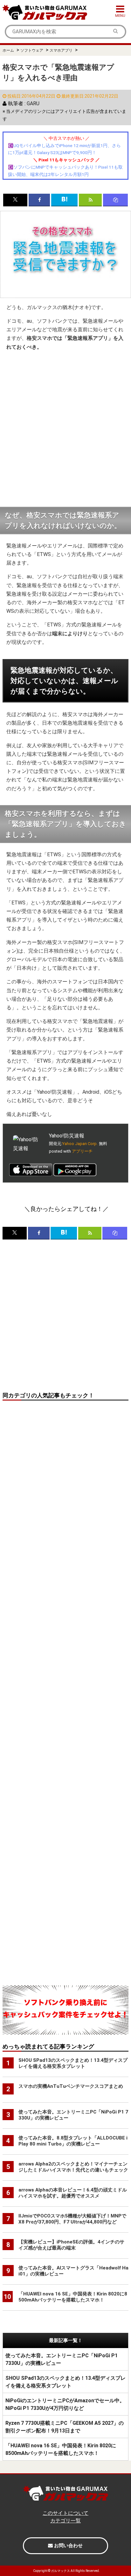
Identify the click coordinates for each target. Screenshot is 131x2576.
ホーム (8, 50)
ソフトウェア (32, 50)
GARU (33, 104)
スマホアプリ (61, 50)
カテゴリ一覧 (65, 2521)
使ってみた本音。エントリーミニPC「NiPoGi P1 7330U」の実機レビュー (62, 2359)
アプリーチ (82, 1151)
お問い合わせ (68, 2546)
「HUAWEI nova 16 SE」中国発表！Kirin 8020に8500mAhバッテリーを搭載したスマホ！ (61, 2449)
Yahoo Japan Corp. (80, 1144)
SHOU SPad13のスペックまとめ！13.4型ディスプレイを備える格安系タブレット (65, 2382)
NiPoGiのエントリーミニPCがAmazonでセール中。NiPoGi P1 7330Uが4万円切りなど (65, 2404)
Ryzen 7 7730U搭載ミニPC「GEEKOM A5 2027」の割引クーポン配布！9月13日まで (65, 2427)
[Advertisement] (65, 429)
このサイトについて (65, 2513)
